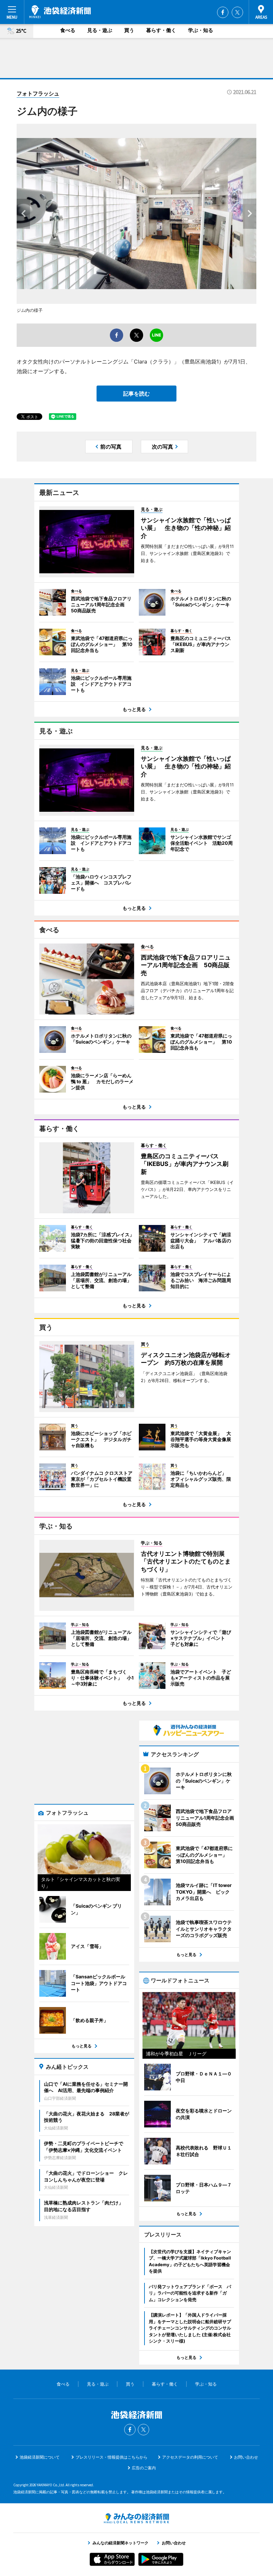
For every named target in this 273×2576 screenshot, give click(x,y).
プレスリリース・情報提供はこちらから (112, 2457)
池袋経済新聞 (60, 12)
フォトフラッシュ (38, 93)
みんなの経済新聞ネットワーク (136, 2518)
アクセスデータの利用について (190, 2457)
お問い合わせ (246, 2457)
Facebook (223, 12)
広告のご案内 (144, 2468)
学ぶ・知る (201, 30)
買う (129, 30)
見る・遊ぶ (100, 30)
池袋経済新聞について (40, 2457)
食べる (68, 30)
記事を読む (136, 394)
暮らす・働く (161, 30)
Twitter (237, 12)
